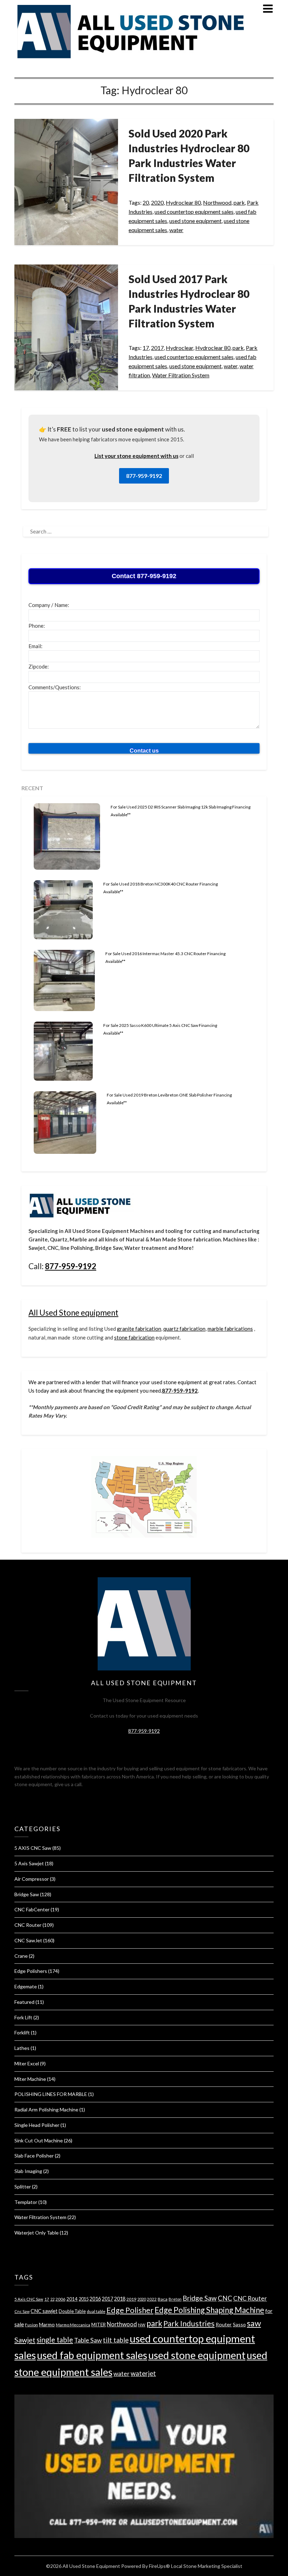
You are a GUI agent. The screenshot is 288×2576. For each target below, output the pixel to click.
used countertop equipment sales (194, 212)
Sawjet (25, 2340)
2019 (131, 2299)
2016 (95, 2299)
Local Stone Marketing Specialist (207, 2566)
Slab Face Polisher (34, 2156)
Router (224, 2324)
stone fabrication (134, 1337)
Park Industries (189, 2323)
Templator (26, 2202)
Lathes (22, 2048)
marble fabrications (230, 1329)
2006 (60, 2299)
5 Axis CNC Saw (29, 2299)
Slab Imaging (28, 2171)
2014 (72, 2299)
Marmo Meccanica (73, 2325)
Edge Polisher (130, 2310)
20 (146, 202)
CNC (225, 2298)
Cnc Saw (22, 2311)
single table (55, 2340)
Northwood (217, 202)
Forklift (22, 2032)
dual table (96, 2311)
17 (146, 348)
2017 (157, 348)
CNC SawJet (28, 1940)
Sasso (239, 2324)
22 (52, 2299)
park (239, 202)
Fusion (31, 2325)
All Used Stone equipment (73, 1313)
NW (142, 2325)
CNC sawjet (44, 2311)
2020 (157, 202)
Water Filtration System (181, 375)
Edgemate (26, 1986)
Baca (163, 2299)
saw (254, 2323)
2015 (84, 2299)
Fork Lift (23, 2017)
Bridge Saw (27, 1894)
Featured (24, 2002)
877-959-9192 (144, 476)
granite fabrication (139, 1329)
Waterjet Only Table (37, 2233)
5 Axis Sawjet (29, 1863)
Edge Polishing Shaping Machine (209, 2310)
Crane (21, 1956)
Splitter (23, 2187)
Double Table (72, 2311)
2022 (152, 2299)
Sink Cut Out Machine (39, 2140)
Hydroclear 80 (183, 202)
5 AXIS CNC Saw (33, 1848)
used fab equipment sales (92, 2355)
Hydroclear (179, 348)
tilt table (116, 2340)
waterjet (143, 2373)
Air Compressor (32, 1879)
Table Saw (88, 2340)
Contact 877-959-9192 (144, 576)
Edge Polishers (31, 1971)
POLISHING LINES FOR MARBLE (51, 2094)
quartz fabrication (184, 1329)
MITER (99, 2325)
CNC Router (28, 1925)
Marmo (47, 2324)
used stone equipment (195, 221)
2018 (120, 2299)
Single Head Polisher (37, 2125)
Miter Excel (27, 2063)
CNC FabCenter (32, 1909)
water (176, 230)
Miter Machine (30, 2079)
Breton (175, 2299)
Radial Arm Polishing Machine (46, 2110)
